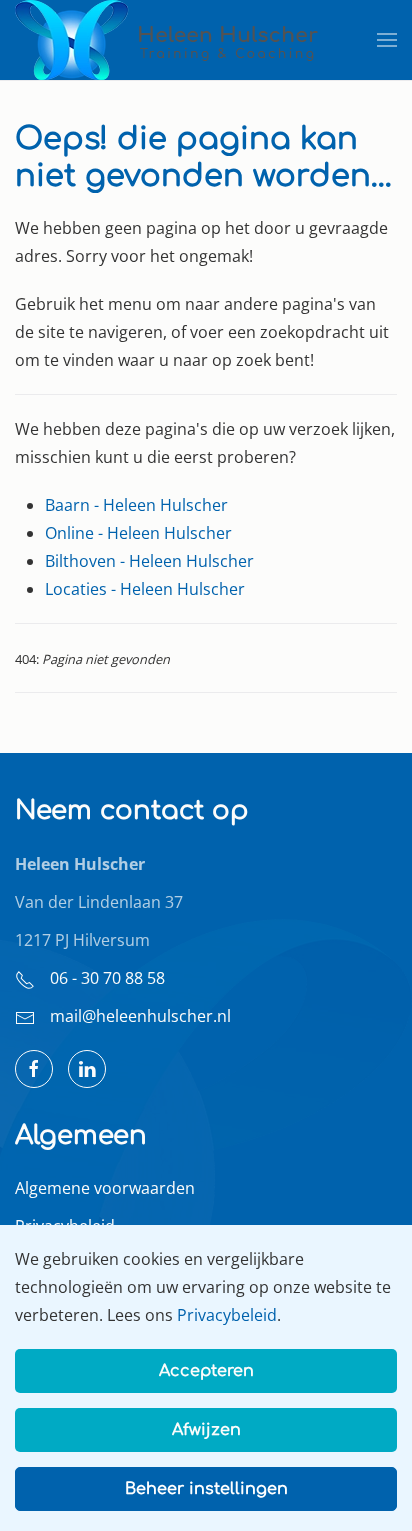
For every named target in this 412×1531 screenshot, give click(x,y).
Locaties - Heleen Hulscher (145, 589)
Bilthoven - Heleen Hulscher (149, 561)
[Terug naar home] (168, 40)
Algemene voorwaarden (105, 1188)
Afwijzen (206, 1430)
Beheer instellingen (206, 1489)
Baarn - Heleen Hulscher (136, 505)
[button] (387, 40)
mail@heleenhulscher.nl (140, 1016)
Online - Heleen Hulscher (138, 533)
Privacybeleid (227, 1315)
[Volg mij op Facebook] (34, 1069)
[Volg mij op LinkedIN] (87, 1069)
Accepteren (206, 1371)
